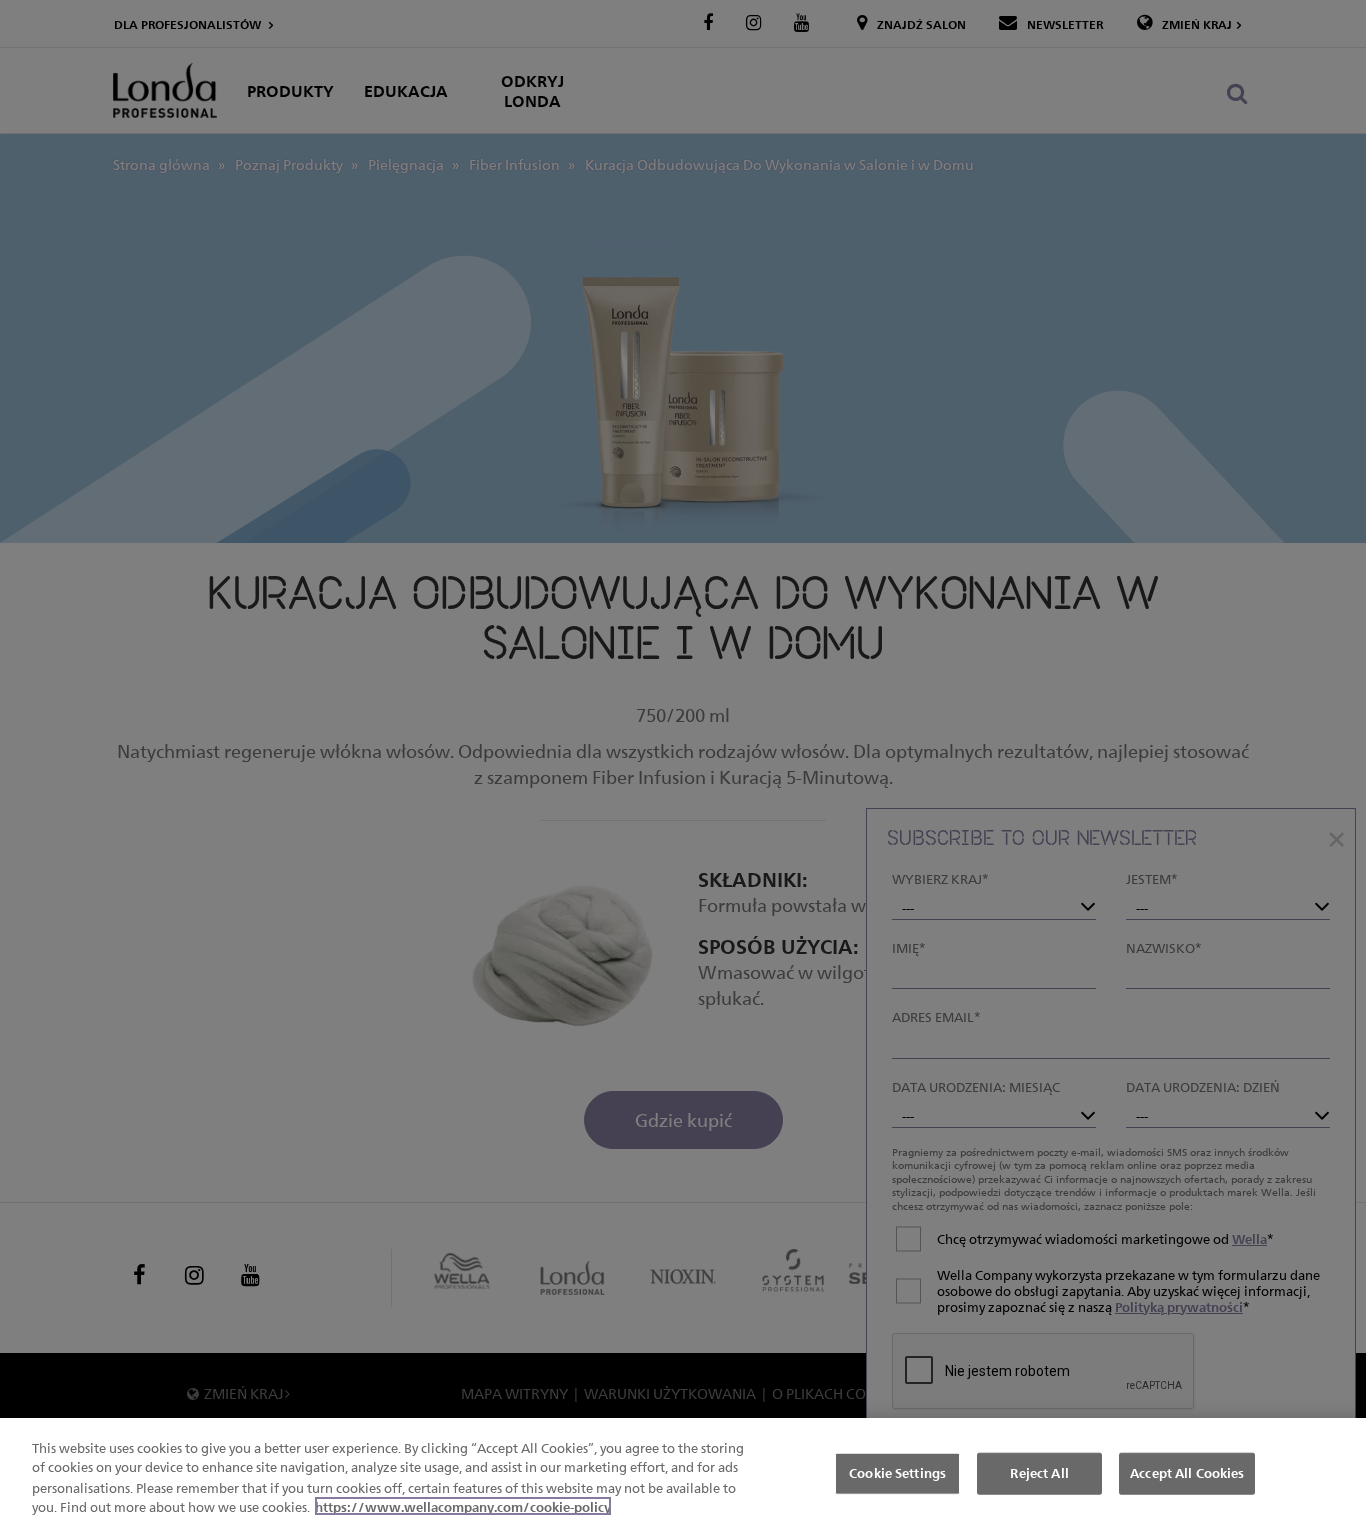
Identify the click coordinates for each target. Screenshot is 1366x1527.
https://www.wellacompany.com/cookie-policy (463, 1506)
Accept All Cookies (1187, 1473)
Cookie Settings (897, 1473)
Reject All (1039, 1473)
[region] (683, 1472)
